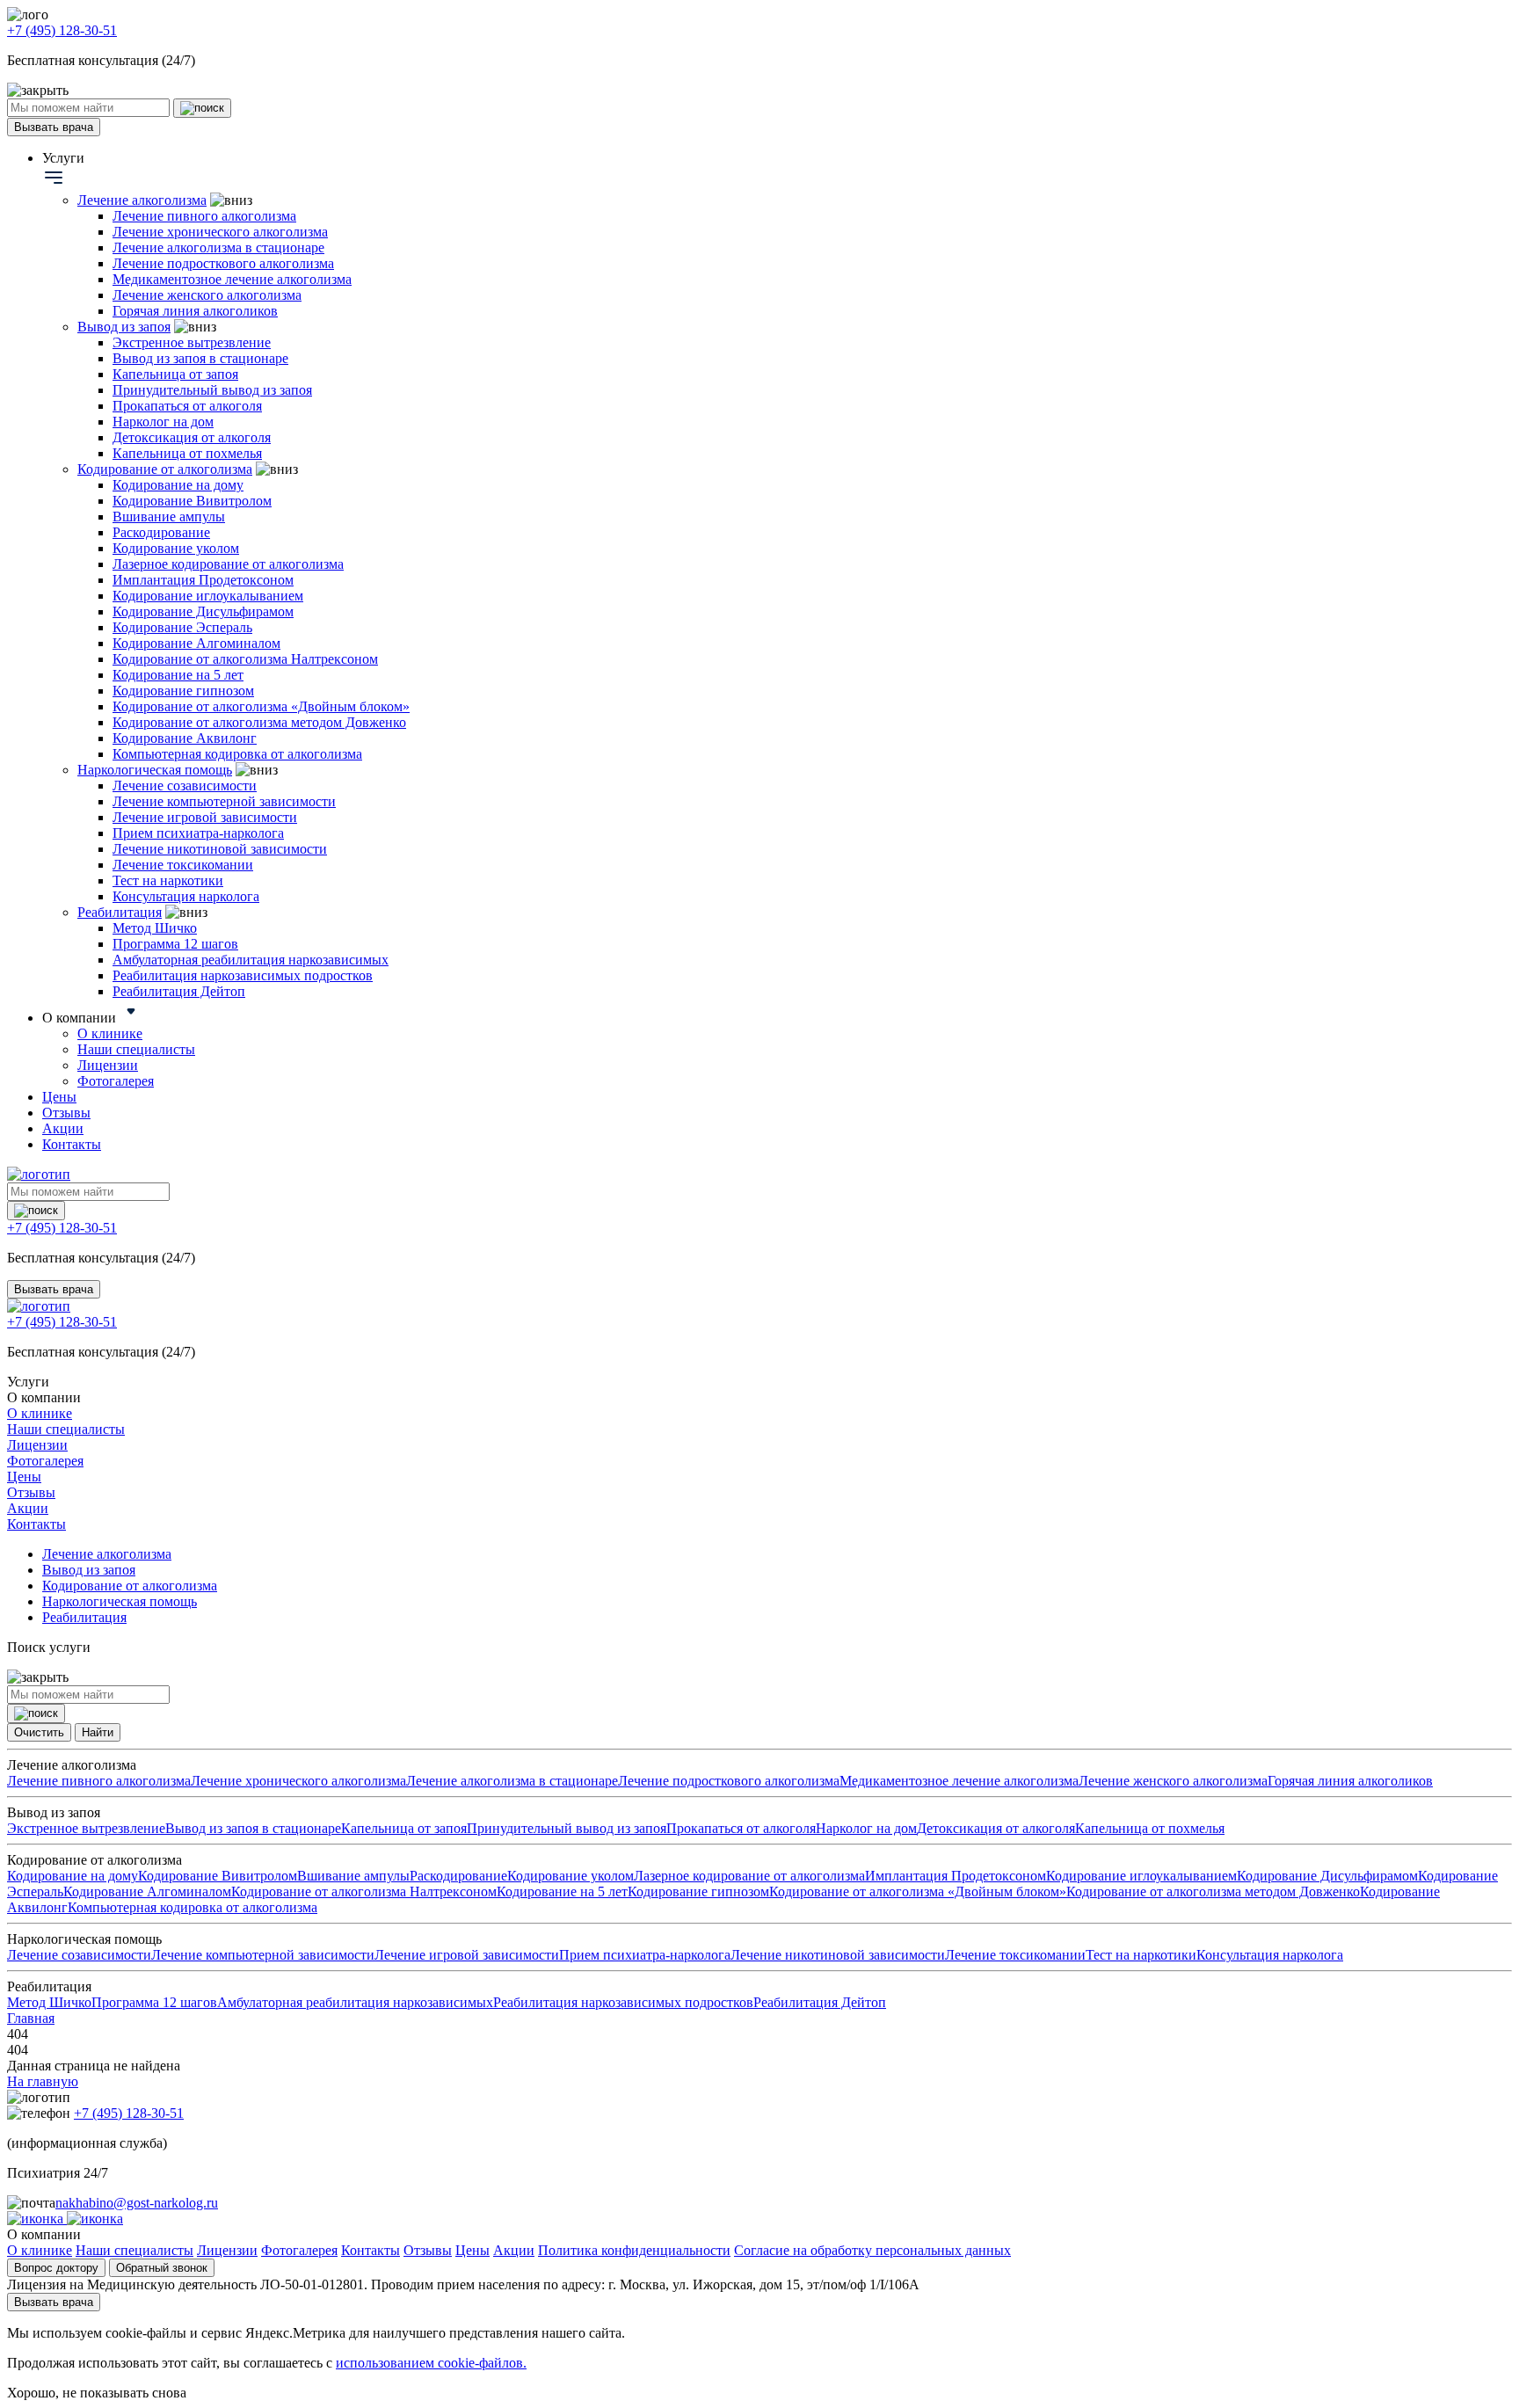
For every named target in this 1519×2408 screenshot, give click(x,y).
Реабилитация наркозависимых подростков (243, 975)
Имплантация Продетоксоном (203, 580)
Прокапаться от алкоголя (187, 406)
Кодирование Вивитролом (192, 501)
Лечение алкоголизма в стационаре (218, 247)
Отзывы (66, 1113)
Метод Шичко (155, 928)
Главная (31, 2018)
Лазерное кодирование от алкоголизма (228, 564)
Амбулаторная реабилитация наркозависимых (251, 960)
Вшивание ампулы (169, 517)
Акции (63, 1128)
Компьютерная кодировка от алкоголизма (237, 754)
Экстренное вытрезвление (192, 342)
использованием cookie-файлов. (431, 2363)
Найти (98, 1732)
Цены (59, 1097)
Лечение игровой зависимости (205, 817)
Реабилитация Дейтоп (179, 991)
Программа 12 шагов (175, 944)
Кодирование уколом (176, 548)
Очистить (39, 1732)
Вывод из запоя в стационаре (200, 358)
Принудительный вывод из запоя (212, 390)
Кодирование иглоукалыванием (208, 596)
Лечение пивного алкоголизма (204, 216)
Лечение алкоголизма (142, 200)
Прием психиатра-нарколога (198, 833)
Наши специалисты (136, 1049)
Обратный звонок (162, 2268)
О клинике (110, 1033)
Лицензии (108, 1065)
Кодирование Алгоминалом (196, 643)
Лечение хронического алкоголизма (220, 232)
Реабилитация (120, 912)
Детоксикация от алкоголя (192, 437)
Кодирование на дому (178, 485)
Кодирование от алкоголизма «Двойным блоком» (261, 706)
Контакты (72, 1144)
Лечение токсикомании (183, 865)
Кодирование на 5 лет (178, 675)
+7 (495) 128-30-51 (62, 30)
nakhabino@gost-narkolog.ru (137, 2203)
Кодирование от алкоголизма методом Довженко (259, 722)
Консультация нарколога (186, 896)
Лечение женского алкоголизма (207, 295)
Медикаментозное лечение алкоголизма (232, 279)
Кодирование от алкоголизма (165, 469)
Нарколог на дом (163, 422)
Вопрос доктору (56, 2268)
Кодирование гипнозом (183, 691)
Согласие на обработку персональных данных (872, 2250)
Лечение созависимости (185, 786)
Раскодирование (161, 532)
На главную (43, 2081)
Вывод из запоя (124, 327)
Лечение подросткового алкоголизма (223, 263)
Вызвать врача (54, 127)
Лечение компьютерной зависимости (224, 801)
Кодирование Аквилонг (185, 738)
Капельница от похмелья (187, 453)
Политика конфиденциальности (634, 2250)
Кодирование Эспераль (182, 627)
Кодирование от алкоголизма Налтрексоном (245, 659)
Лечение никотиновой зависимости (220, 849)
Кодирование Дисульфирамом (203, 611)
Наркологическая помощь (155, 770)
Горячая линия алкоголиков (195, 311)
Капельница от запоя (175, 374)
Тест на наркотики (168, 880)
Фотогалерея (116, 1081)
